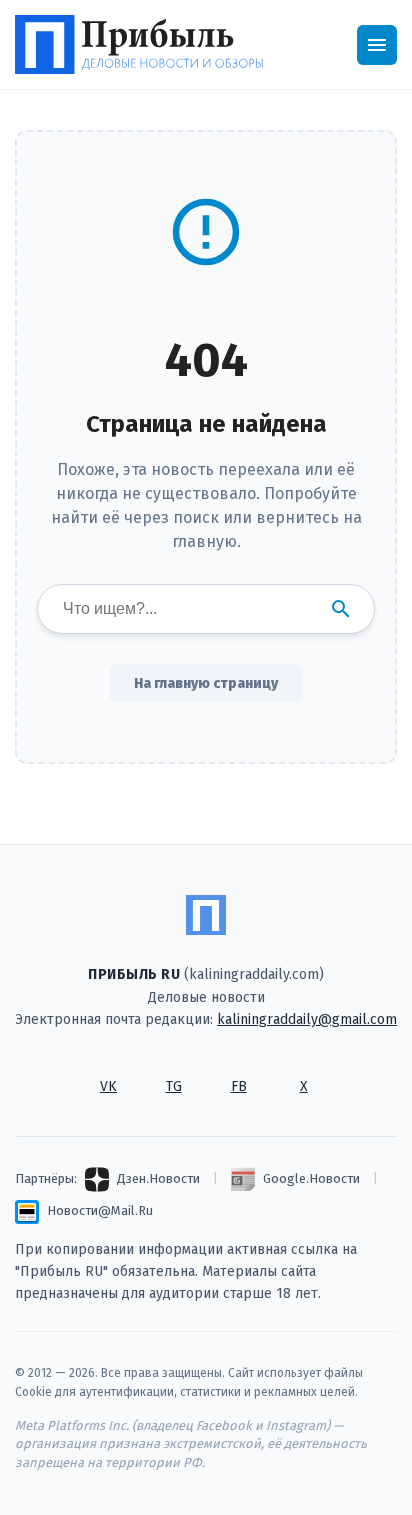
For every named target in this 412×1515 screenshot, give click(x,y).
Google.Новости (311, 1178)
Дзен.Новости (158, 1178)
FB (239, 1086)
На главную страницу (206, 683)
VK (108, 1086)
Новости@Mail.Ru (100, 1210)
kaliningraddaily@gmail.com (307, 1019)
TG (174, 1086)
